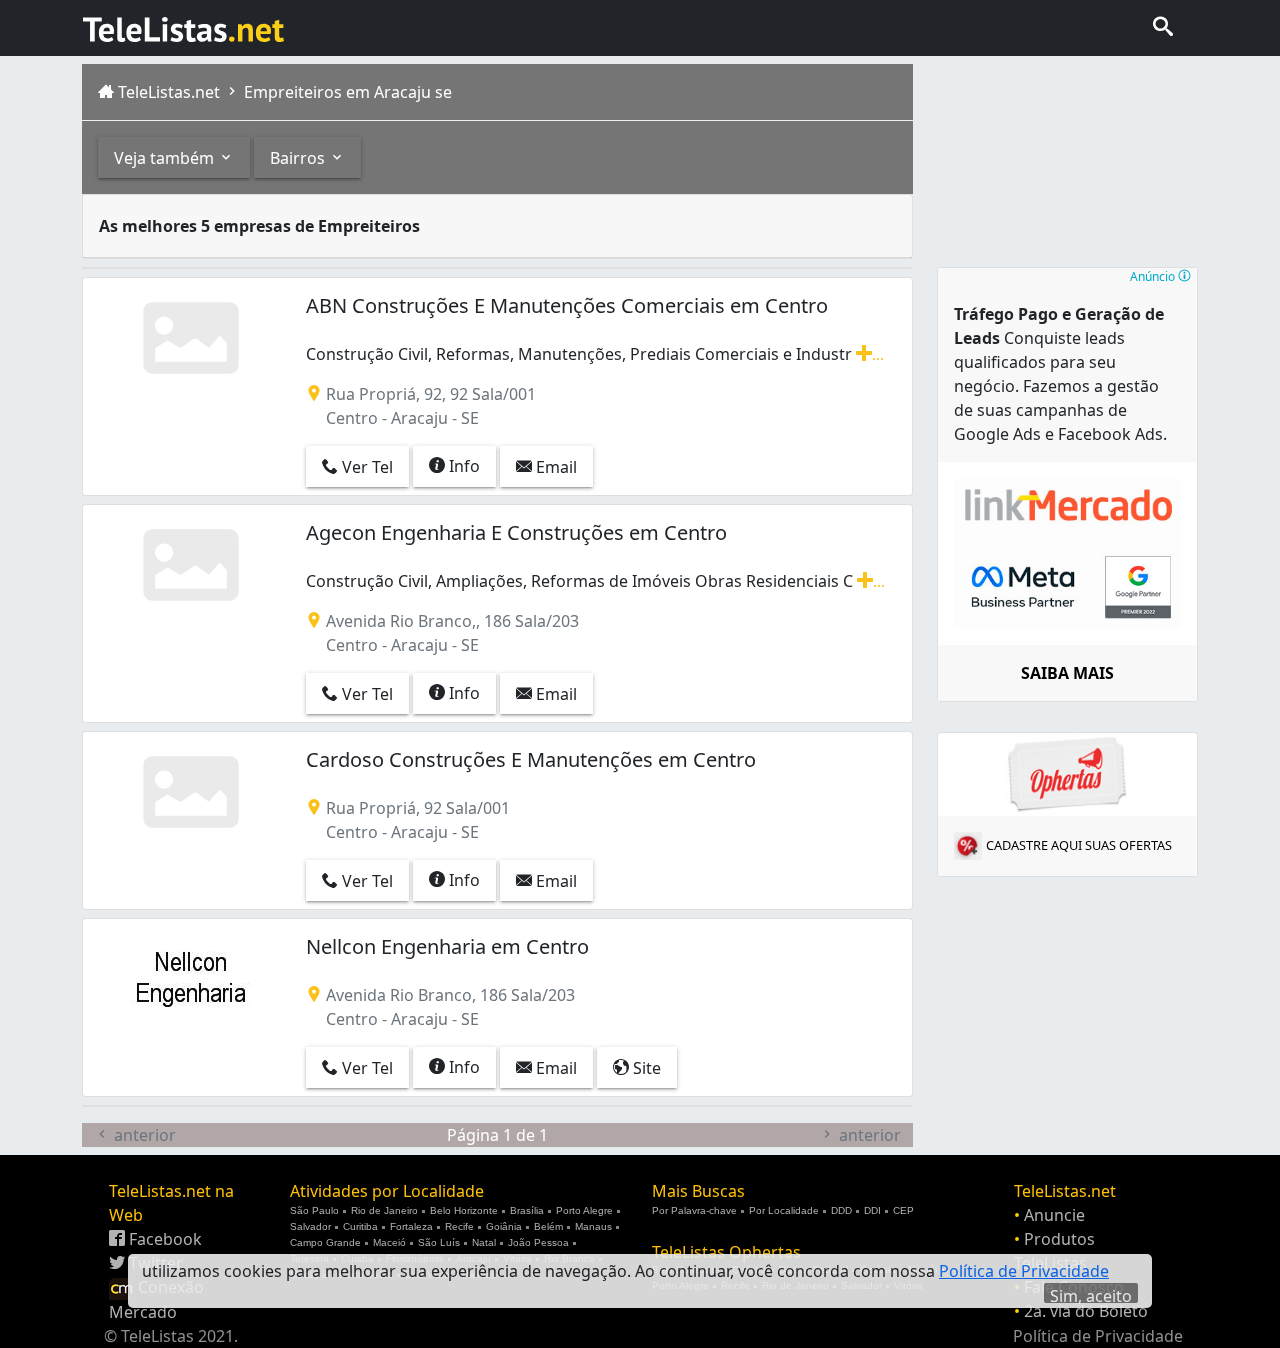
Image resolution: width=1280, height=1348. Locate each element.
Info (462, 466)
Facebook (163, 1239)
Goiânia (504, 1226)
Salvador (310, 1226)
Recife (459, 1226)
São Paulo (314, 1210)
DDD (841, 1210)
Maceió (389, 1242)
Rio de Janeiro (384, 1210)
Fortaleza (411, 1226)
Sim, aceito (1091, 1294)
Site (645, 1068)
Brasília (527, 1210)
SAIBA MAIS (1067, 673)
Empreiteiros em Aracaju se (346, 92)
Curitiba (360, 1226)
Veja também (166, 158)
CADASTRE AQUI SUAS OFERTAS (1079, 845)
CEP (903, 1210)
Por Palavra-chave (694, 1210)
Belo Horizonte (464, 1210)
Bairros (299, 158)
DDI (872, 1210)
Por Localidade (784, 1210)
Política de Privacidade (1098, 1336)
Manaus (593, 1226)
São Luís (439, 1242)
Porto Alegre (584, 1210)
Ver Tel (365, 467)
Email (554, 467)
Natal (484, 1242)
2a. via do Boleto (1086, 1311)
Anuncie (1054, 1215)
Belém (548, 1226)
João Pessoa (538, 1242)
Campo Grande (325, 1242)
